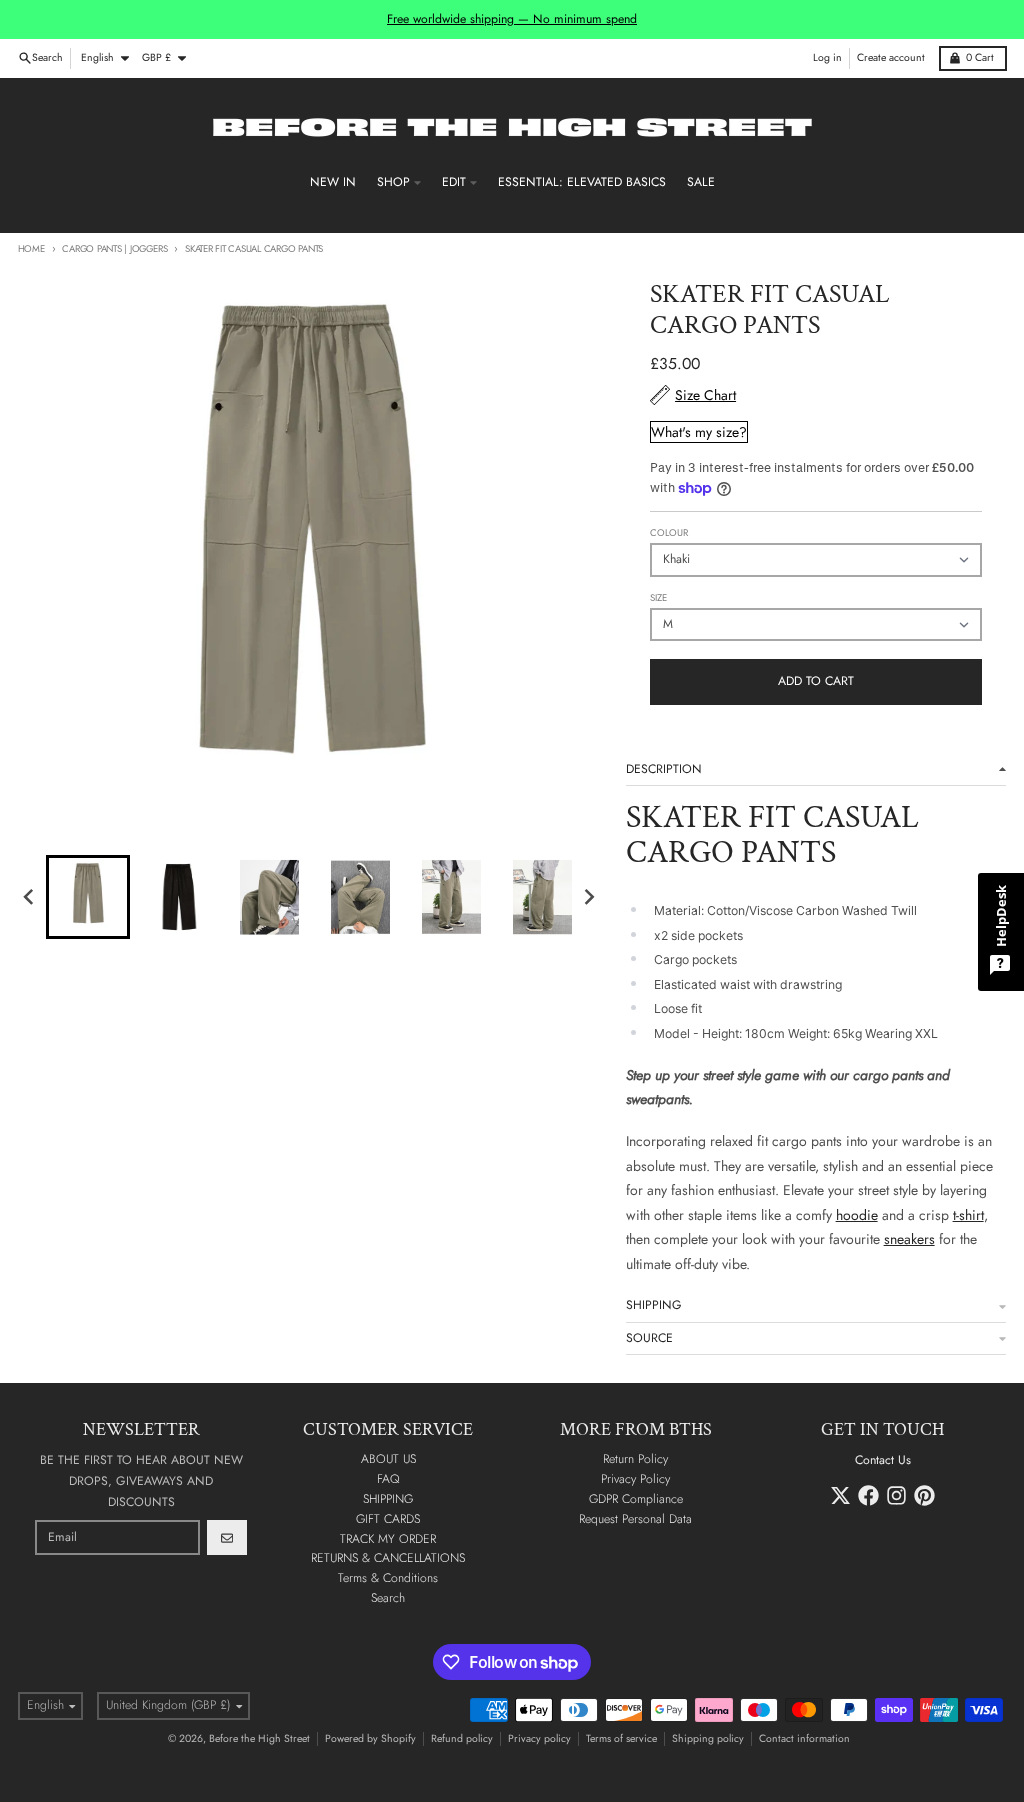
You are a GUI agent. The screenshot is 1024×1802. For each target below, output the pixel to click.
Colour (669, 533)
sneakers (909, 1239)
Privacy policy (539, 1738)
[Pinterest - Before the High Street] (924, 1495)
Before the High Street (259, 1738)
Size (658, 598)
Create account (891, 57)
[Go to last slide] (30, 897)
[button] (88, 897)
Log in (827, 57)
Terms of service (621, 1738)
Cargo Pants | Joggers (114, 249)
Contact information (804, 1738)
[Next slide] (589, 897)
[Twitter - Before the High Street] (840, 1495)
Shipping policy (708, 1738)
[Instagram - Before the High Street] (896, 1495)
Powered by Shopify (370, 1738)
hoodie (857, 1215)
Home (31, 249)
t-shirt (968, 1215)
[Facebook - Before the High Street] (868, 1495)
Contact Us (883, 1460)
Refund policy (462, 1738)
